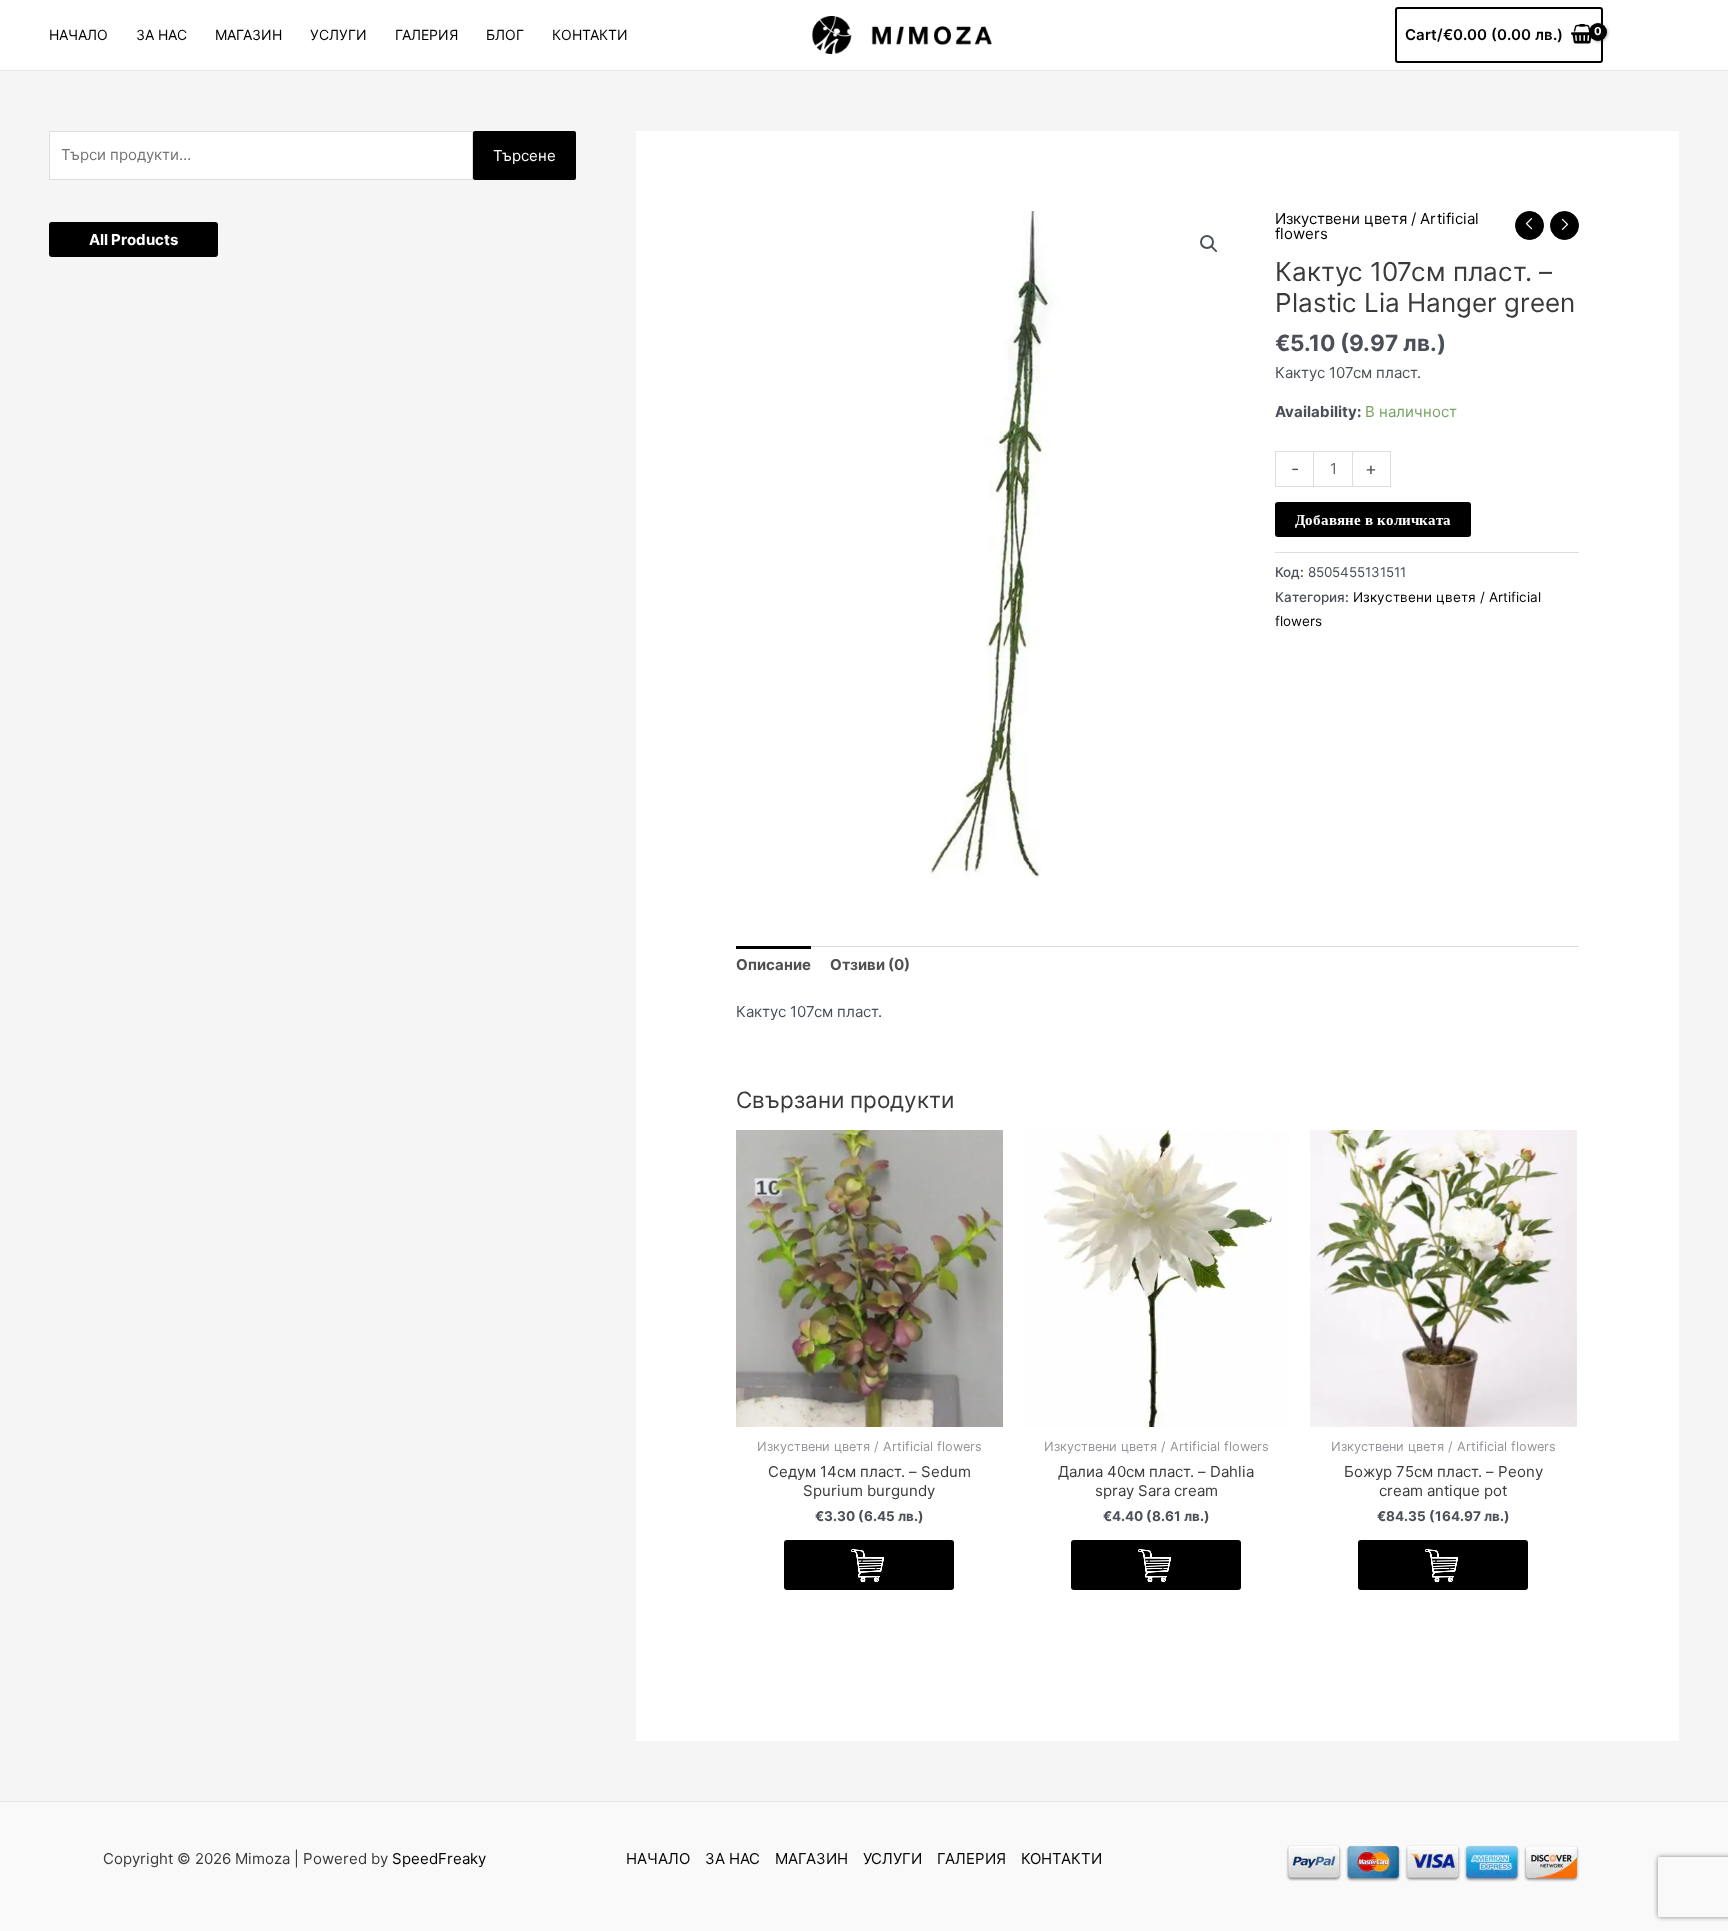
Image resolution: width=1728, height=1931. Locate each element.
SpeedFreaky (439, 1858)
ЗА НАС (161, 34)
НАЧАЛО (78, 34)
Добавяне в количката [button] (869, 1565)
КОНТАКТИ (590, 34)
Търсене (524, 155)
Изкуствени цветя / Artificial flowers (1377, 226)
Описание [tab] (773, 964)
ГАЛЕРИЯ (426, 34)
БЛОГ (505, 34)
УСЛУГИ (338, 34)
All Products (133, 239)
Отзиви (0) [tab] (870, 964)
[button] (1209, 244)
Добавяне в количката (1373, 519)
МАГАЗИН (248, 34)
